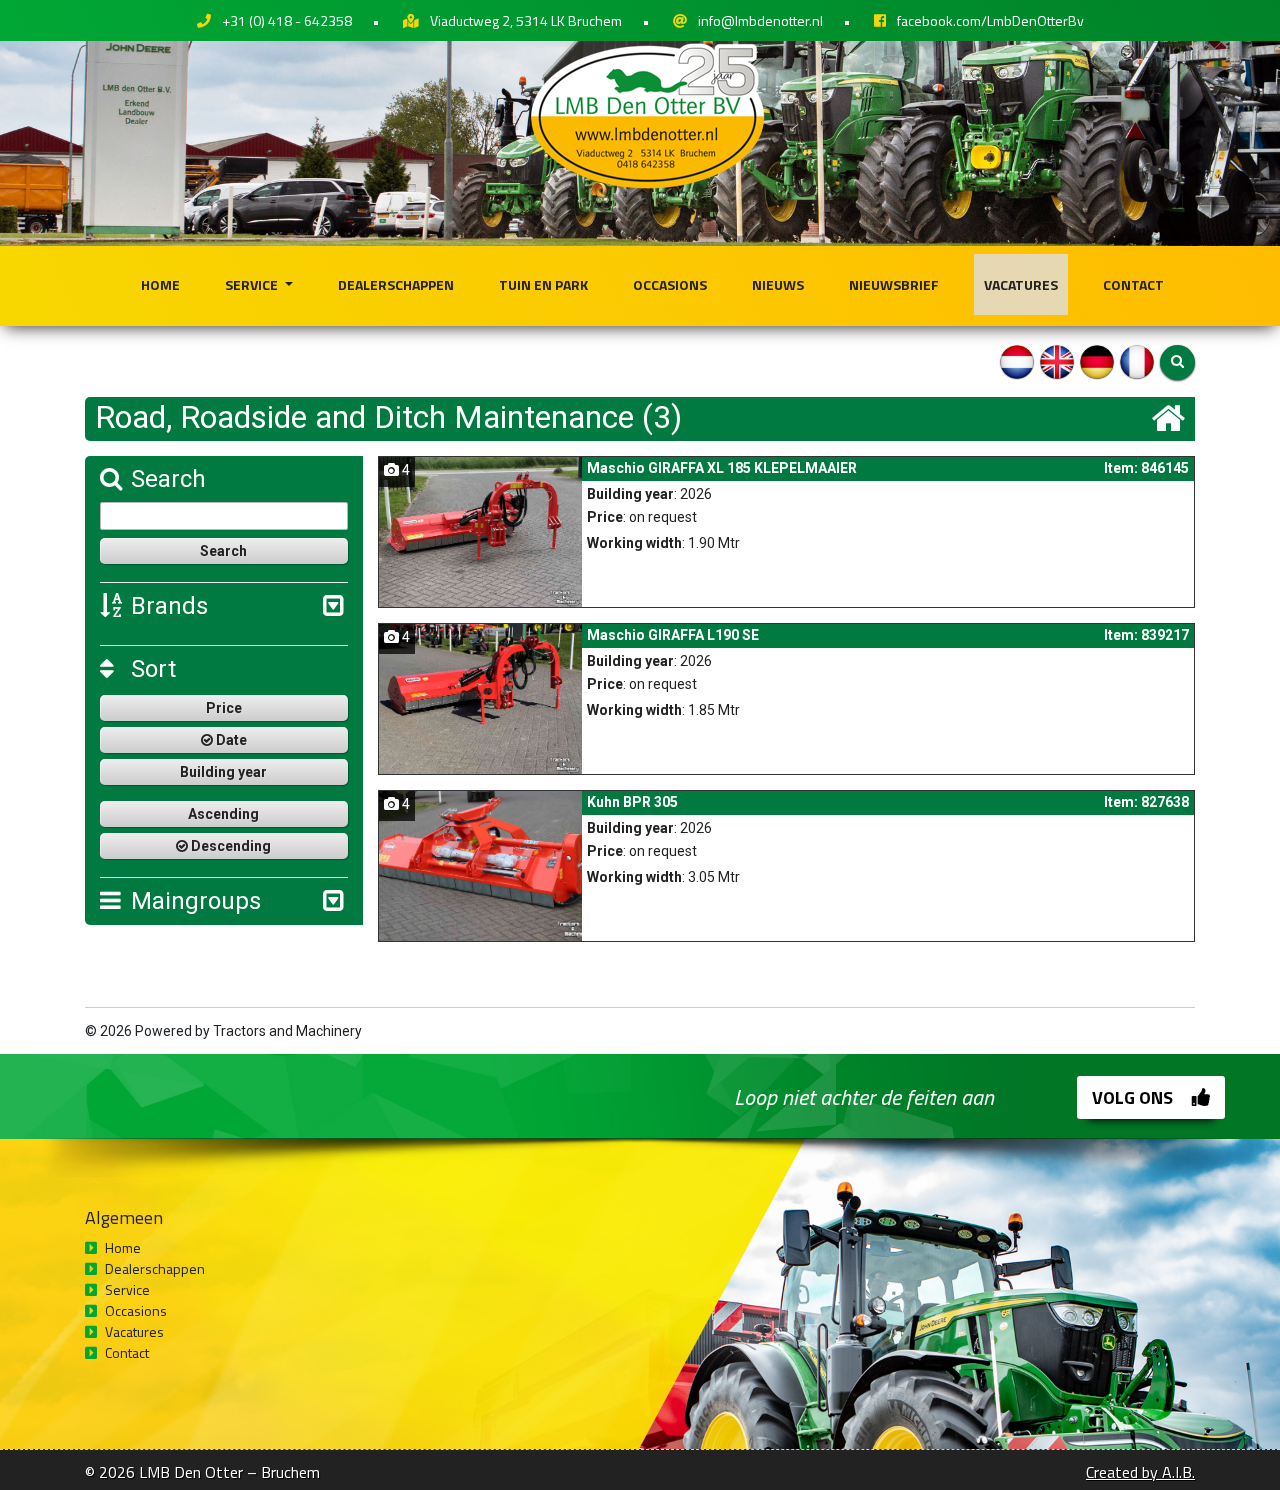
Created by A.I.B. (1140, 1472)
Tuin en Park (543, 284)
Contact (1133, 284)
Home (160, 284)
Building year (223, 772)
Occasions (670, 284)
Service (253, 284)
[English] (1057, 361)
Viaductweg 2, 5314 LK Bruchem (526, 20)
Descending (229, 846)
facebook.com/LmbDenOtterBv (990, 20)
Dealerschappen (396, 284)
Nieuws (778, 284)
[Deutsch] (1097, 361)
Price (224, 708)
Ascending (223, 814)
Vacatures (1021, 284)
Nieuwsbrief (894, 284)
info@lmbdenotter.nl (760, 20)
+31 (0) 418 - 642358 (287, 20)
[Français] (1137, 361)
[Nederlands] (1017, 361)
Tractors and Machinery (287, 1031)
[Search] (1177, 362)
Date (230, 740)
